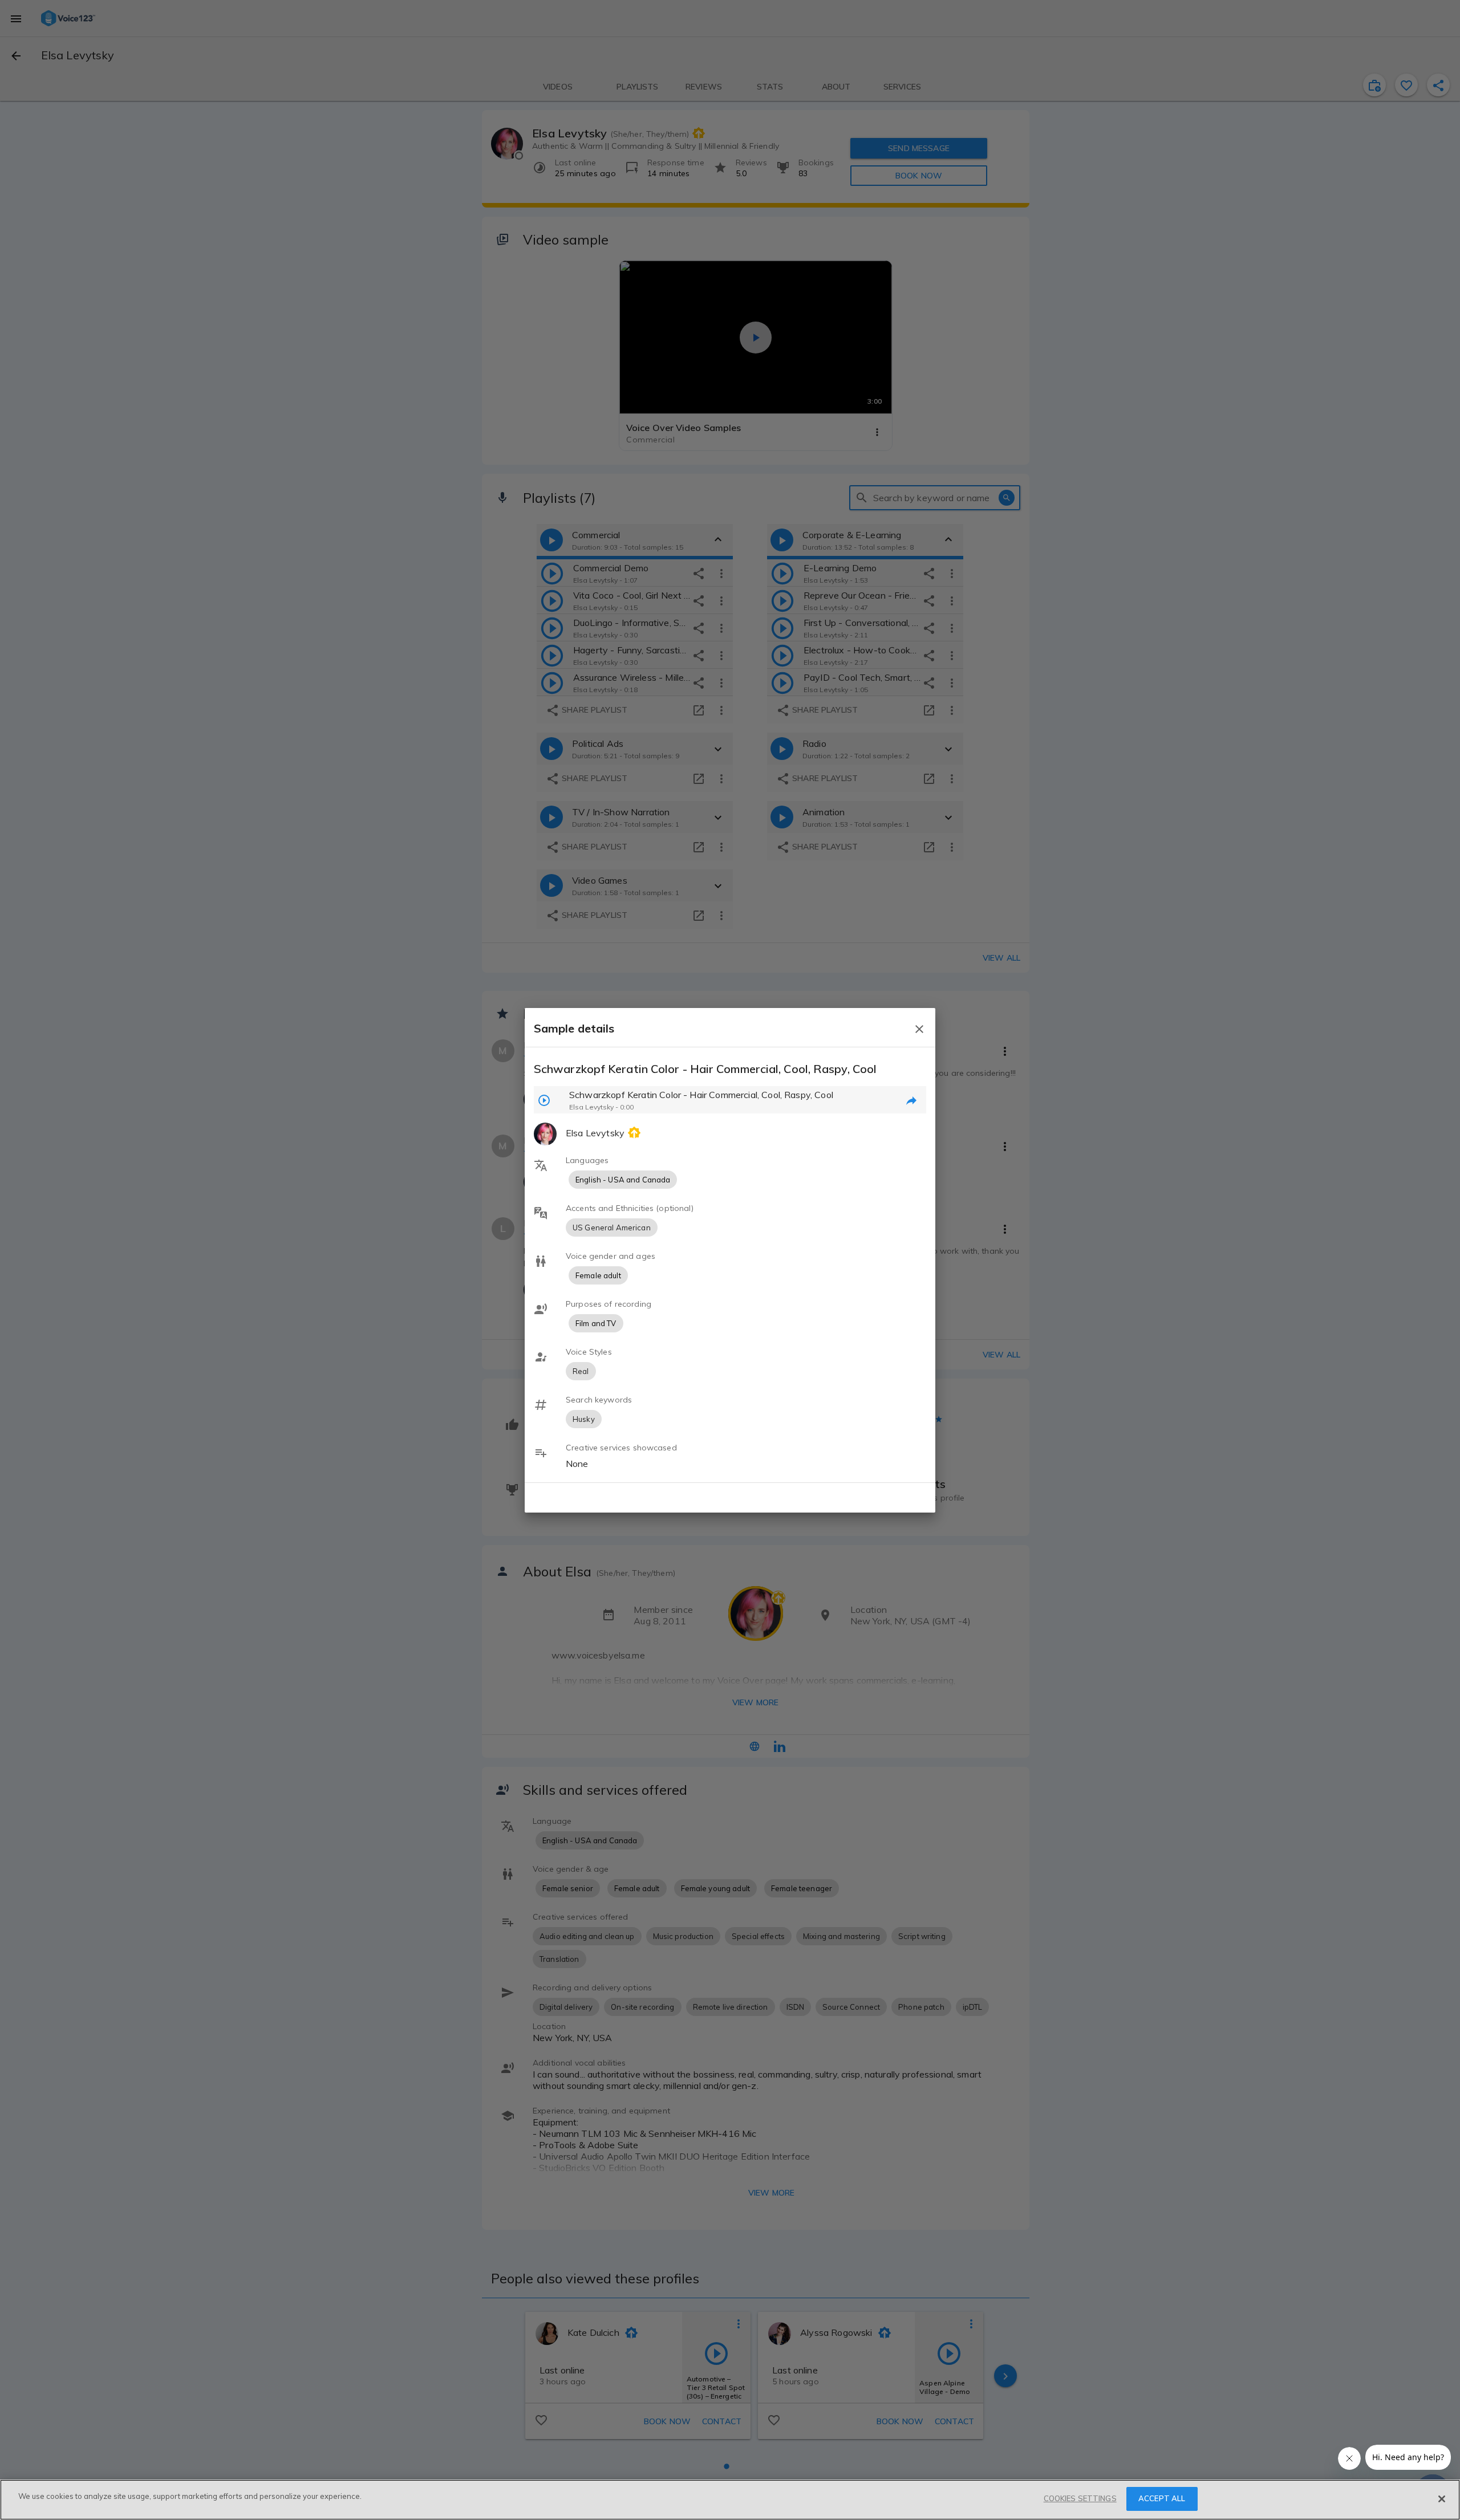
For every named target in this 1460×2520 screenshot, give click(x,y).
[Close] (1442, 2499)
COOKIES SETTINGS (1080, 2498)
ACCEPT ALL (1162, 2498)
